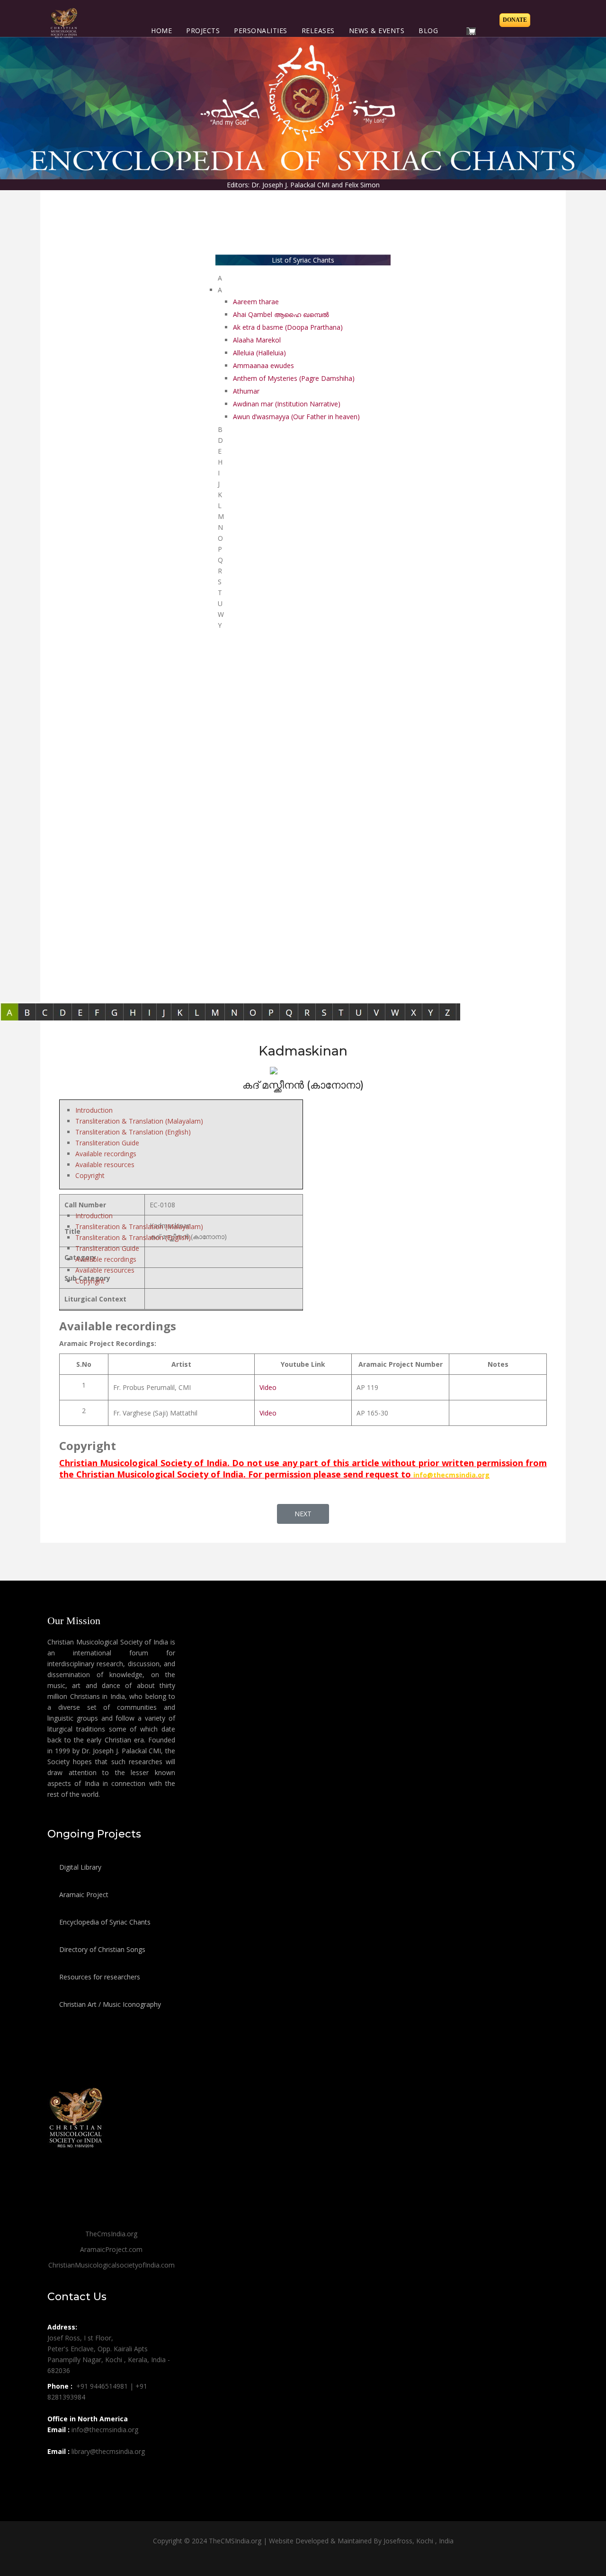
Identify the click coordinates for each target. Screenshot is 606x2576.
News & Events (377, 31)
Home (161, 31)
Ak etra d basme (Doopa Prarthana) (288, 327)
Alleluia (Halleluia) (259, 353)
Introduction (94, 1110)
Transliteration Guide (107, 1143)
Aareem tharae (256, 302)
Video (268, 1387)
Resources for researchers (99, 1977)
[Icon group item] (56, 2472)
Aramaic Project (83, 1895)
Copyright (90, 1175)
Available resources (105, 1165)
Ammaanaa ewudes (263, 365)
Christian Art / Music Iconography (109, 2004)
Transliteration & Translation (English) (133, 1132)
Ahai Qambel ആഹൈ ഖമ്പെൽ (281, 314)
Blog (428, 31)
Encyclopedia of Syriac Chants (104, 1922)
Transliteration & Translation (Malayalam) (139, 1121)
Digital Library (79, 1867)
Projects (203, 31)
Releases (318, 31)
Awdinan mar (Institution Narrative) (287, 404)
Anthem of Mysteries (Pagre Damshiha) (294, 378)
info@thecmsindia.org (451, 1475)
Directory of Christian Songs (101, 1949)
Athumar (246, 391)
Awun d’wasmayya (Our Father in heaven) (296, 417)
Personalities (261, 31)
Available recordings (106, 1154)
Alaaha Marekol (257, 340)
